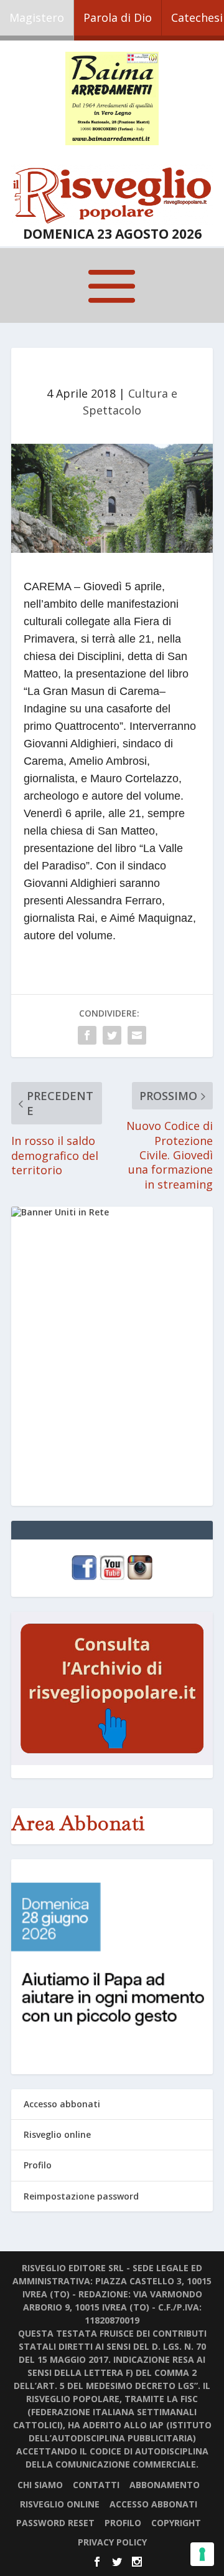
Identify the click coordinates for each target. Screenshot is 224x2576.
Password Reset (55, 2523)
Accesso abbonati (62, 2104)
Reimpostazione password (81, 2196)
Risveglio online (57, 2134)
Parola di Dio (118, 17)
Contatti (96, 2485)
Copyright (176, 2523)
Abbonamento (165, 2485)
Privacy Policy (112, 2542)
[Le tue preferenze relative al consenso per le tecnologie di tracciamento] (202, 2554)
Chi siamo (40, 2485)
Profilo (38, 2165)
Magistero (37, 17)
